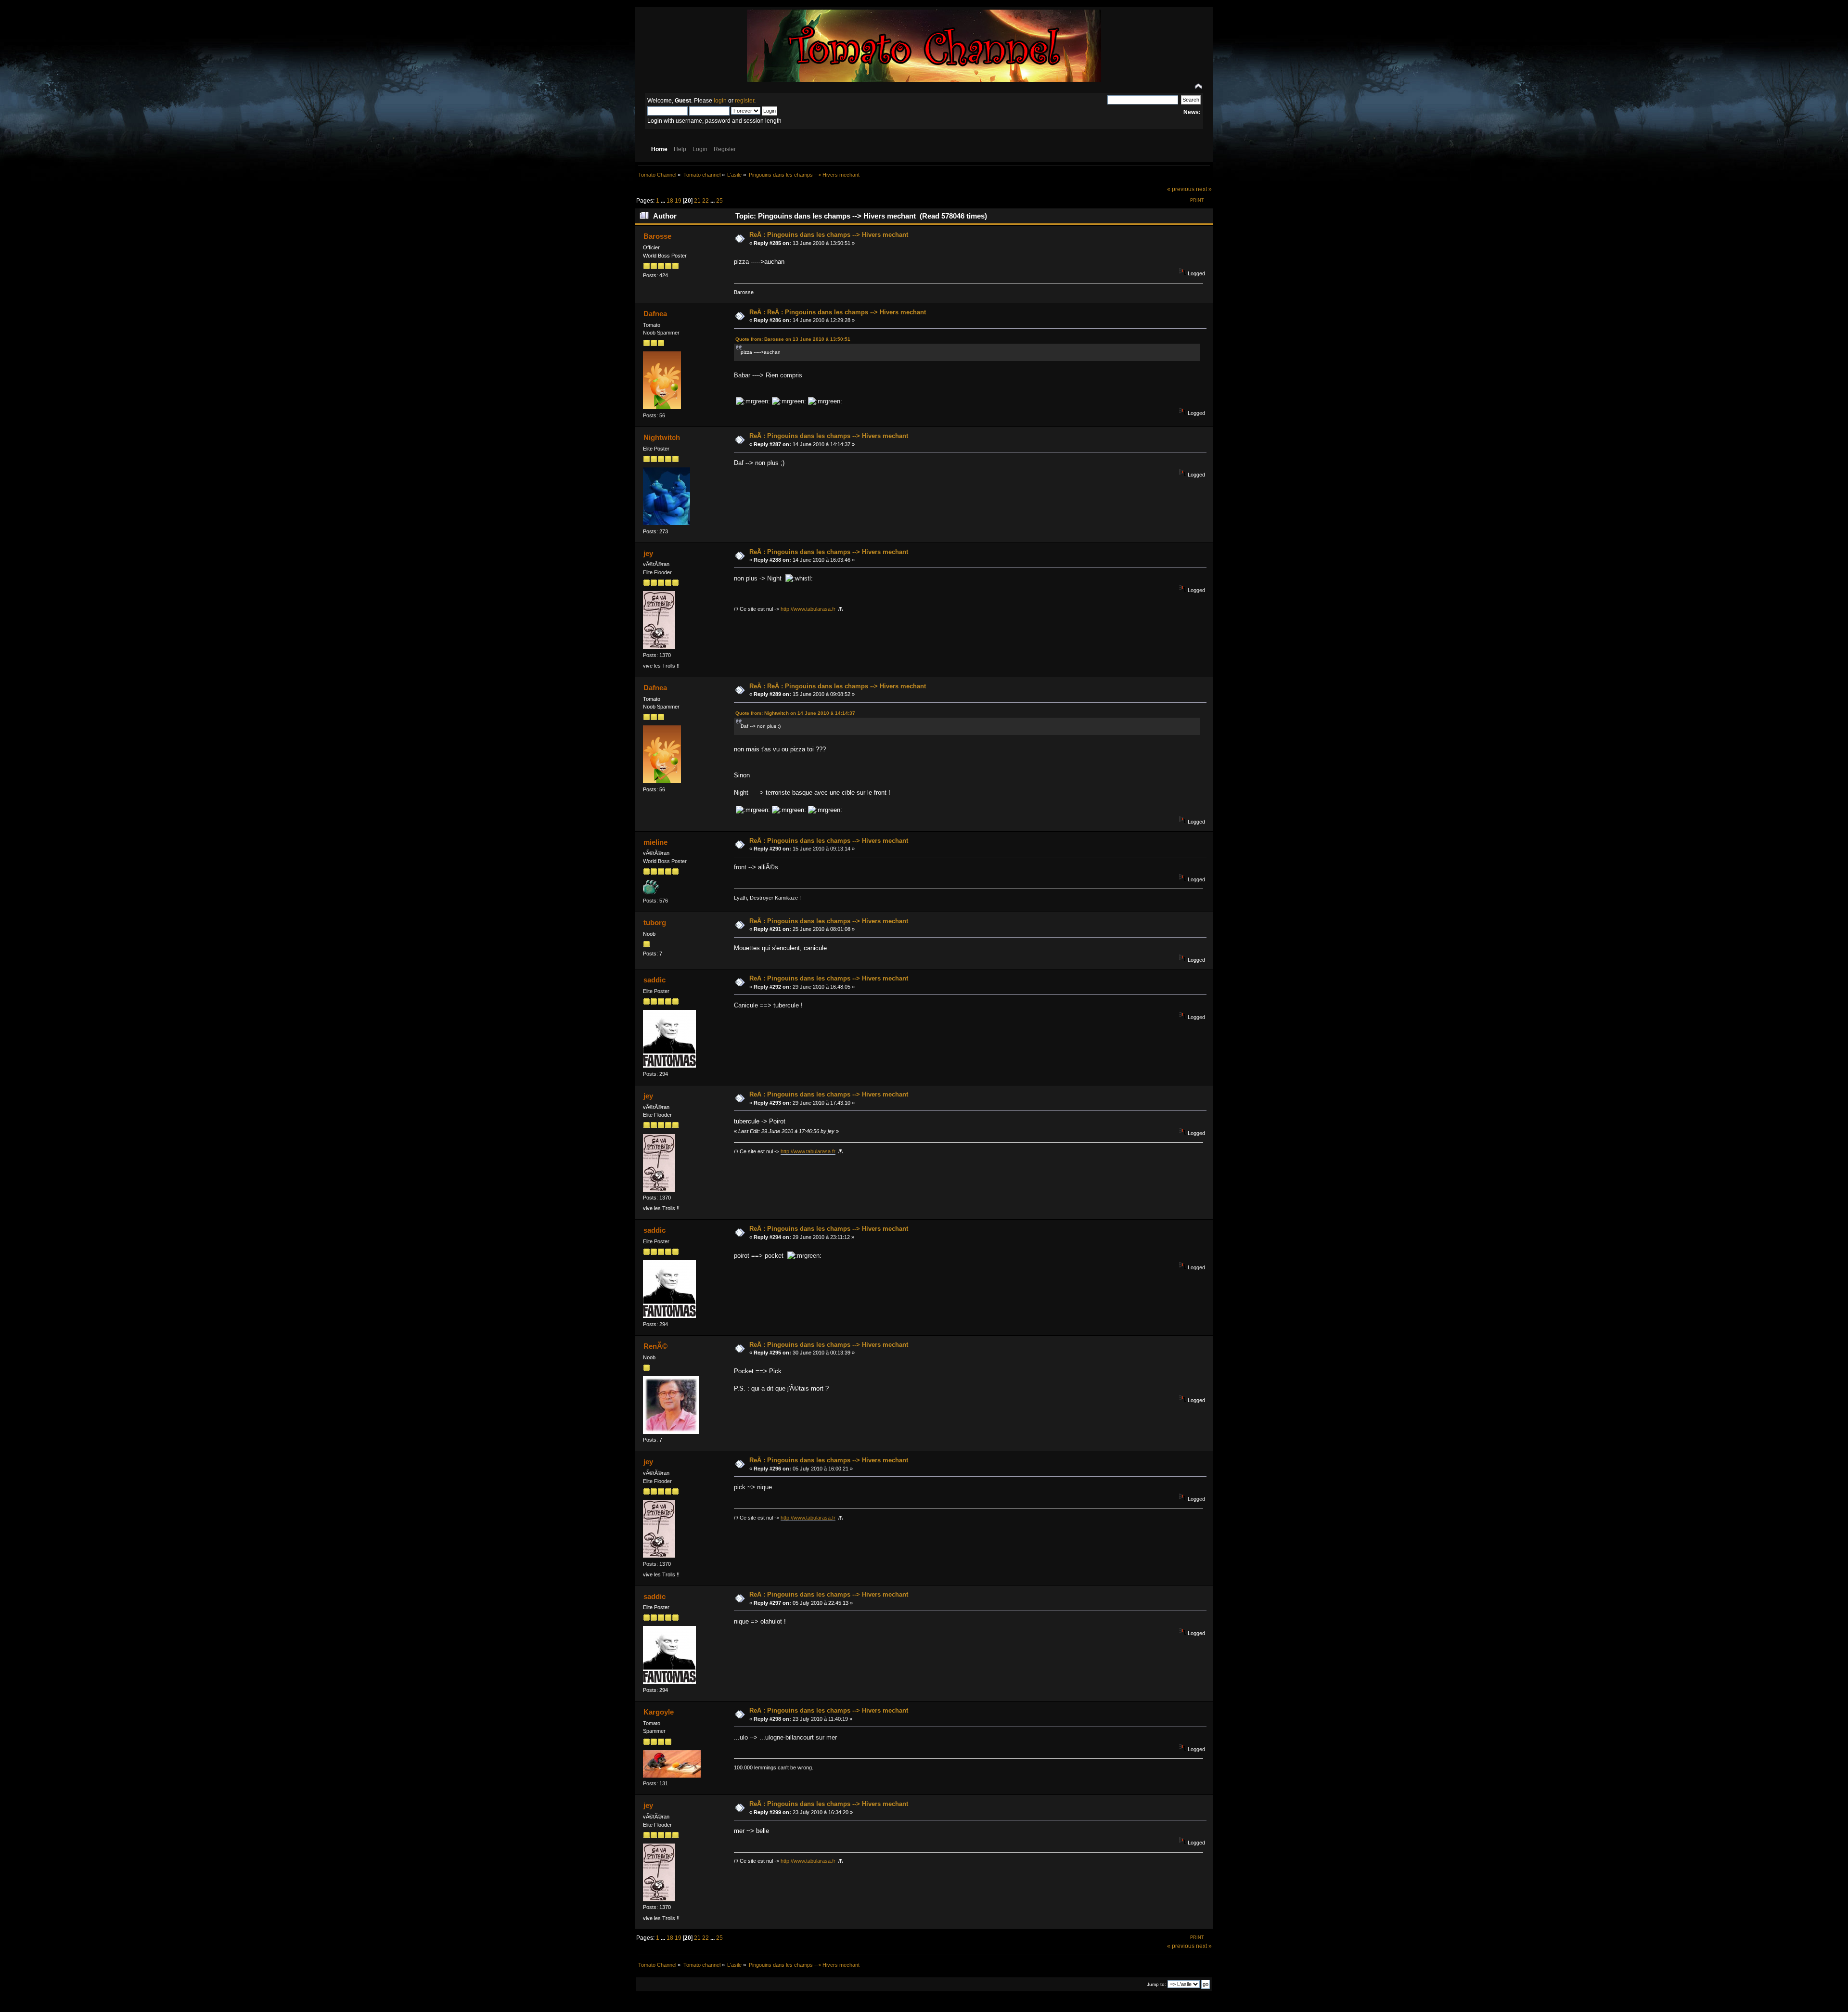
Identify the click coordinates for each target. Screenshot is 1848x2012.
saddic (654, 980)
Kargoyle (659, 1712)
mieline (655, 842)
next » (1204, 189)
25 (719, 201)
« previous (1181, 189)
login (720, 101)
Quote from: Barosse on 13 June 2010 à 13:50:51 (793, 339)
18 (670, 201)
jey (648, 553)
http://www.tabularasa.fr (808, 609)
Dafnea (655, 314)
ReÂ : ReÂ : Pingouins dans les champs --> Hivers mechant (838, 312)
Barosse (657, 236)
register (744, 101)
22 (706, 201)
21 (697, 201)
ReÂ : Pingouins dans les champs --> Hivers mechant (829, 235)
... (664, 201)
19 (678, 201)
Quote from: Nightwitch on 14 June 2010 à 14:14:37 (795, 713)
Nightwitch (662, 437)
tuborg (655, 922)
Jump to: (1156, 1984)
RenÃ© (655, 1346)
